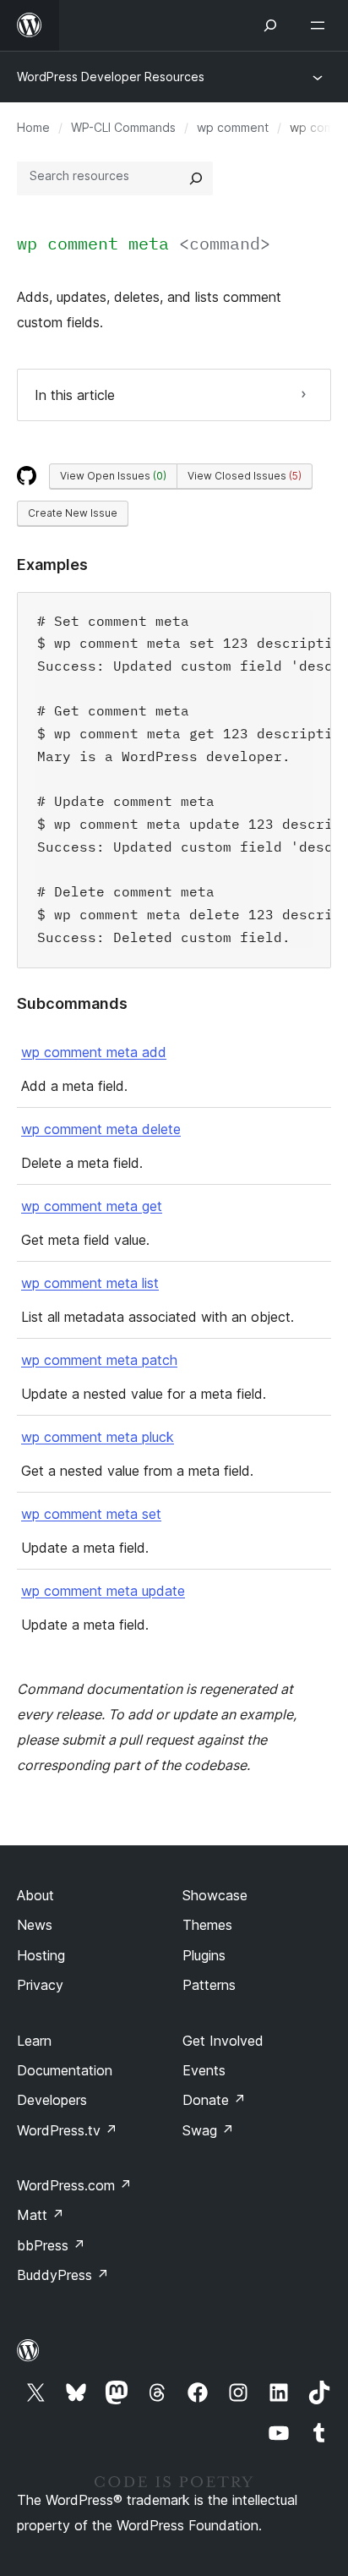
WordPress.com (74, 2185)
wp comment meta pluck (98, 1437)
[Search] (196, 178)
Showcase (215, 1895)
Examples (52, 565)
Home (33, 127)
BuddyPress (63, 2275)
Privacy (40, 1985)
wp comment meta (144, 243)
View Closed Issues (245, 476)
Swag (208, 2130)
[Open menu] (321, 25)
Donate (214, 2100)
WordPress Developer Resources (111, 77)
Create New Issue (73, 513)
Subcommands (72, 1003)
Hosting (41, 1955)
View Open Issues (113, 476)
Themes (207, 1925)
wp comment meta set (91, 1514)
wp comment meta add (94, 1052)
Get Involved (223, 2041)
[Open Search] (270, 25)
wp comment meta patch (99, 1360)
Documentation (65, 2070)
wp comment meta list (90, 1283)
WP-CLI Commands (123, 127)
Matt (41, 2215)
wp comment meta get (92, 1206)
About (35, 1895)
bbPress (51, 2245)
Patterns (209, 1985)
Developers (52, 2100)
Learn (34, 2041)
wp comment (233, 127)
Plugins (204, 1955)
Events (204, 2070)
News (35, 1925)
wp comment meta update (103, 1591)
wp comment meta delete (101, 1129)
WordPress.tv (67, 2130)
